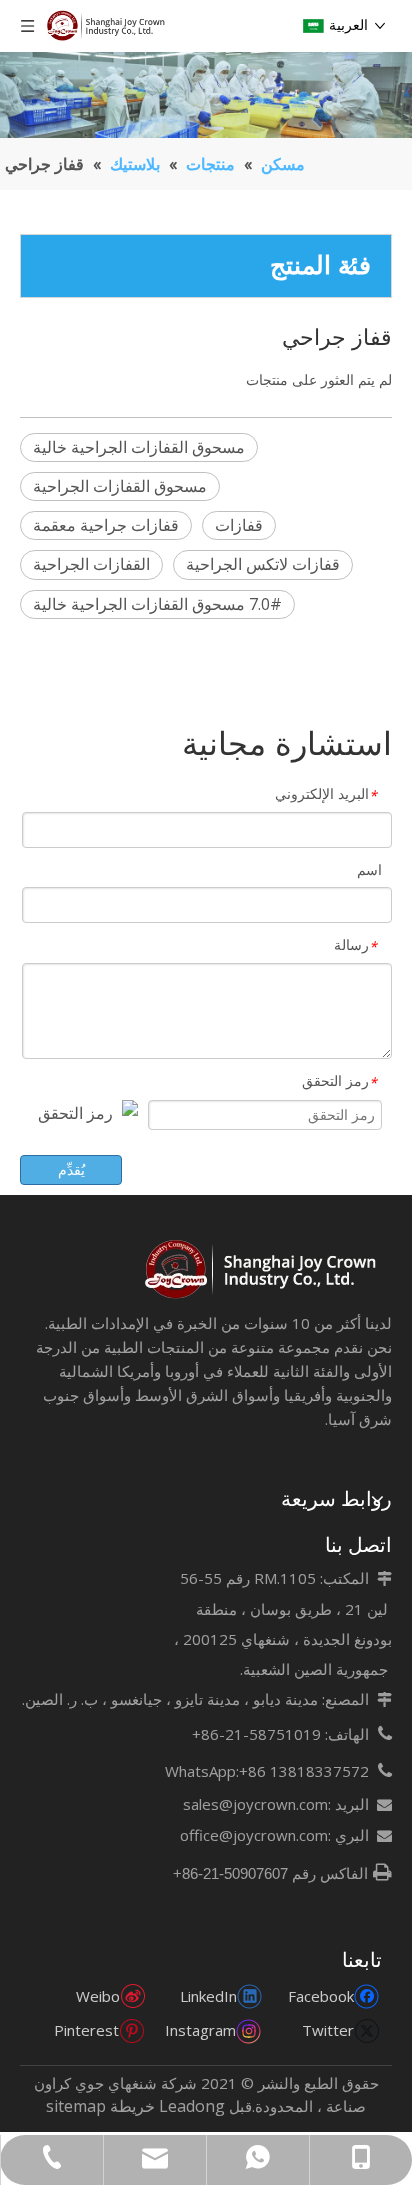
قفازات (239, 525)
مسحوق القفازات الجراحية (120, 486)
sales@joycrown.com (255, 1804)
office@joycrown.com (254, 1835)
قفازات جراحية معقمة (106, 525)
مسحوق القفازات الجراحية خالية (139, 447)
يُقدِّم (71, 1169)
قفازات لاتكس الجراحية (263, 564)
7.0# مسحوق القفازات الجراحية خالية (157, 604)
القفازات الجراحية (91, 564)
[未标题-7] (262, 1270)
